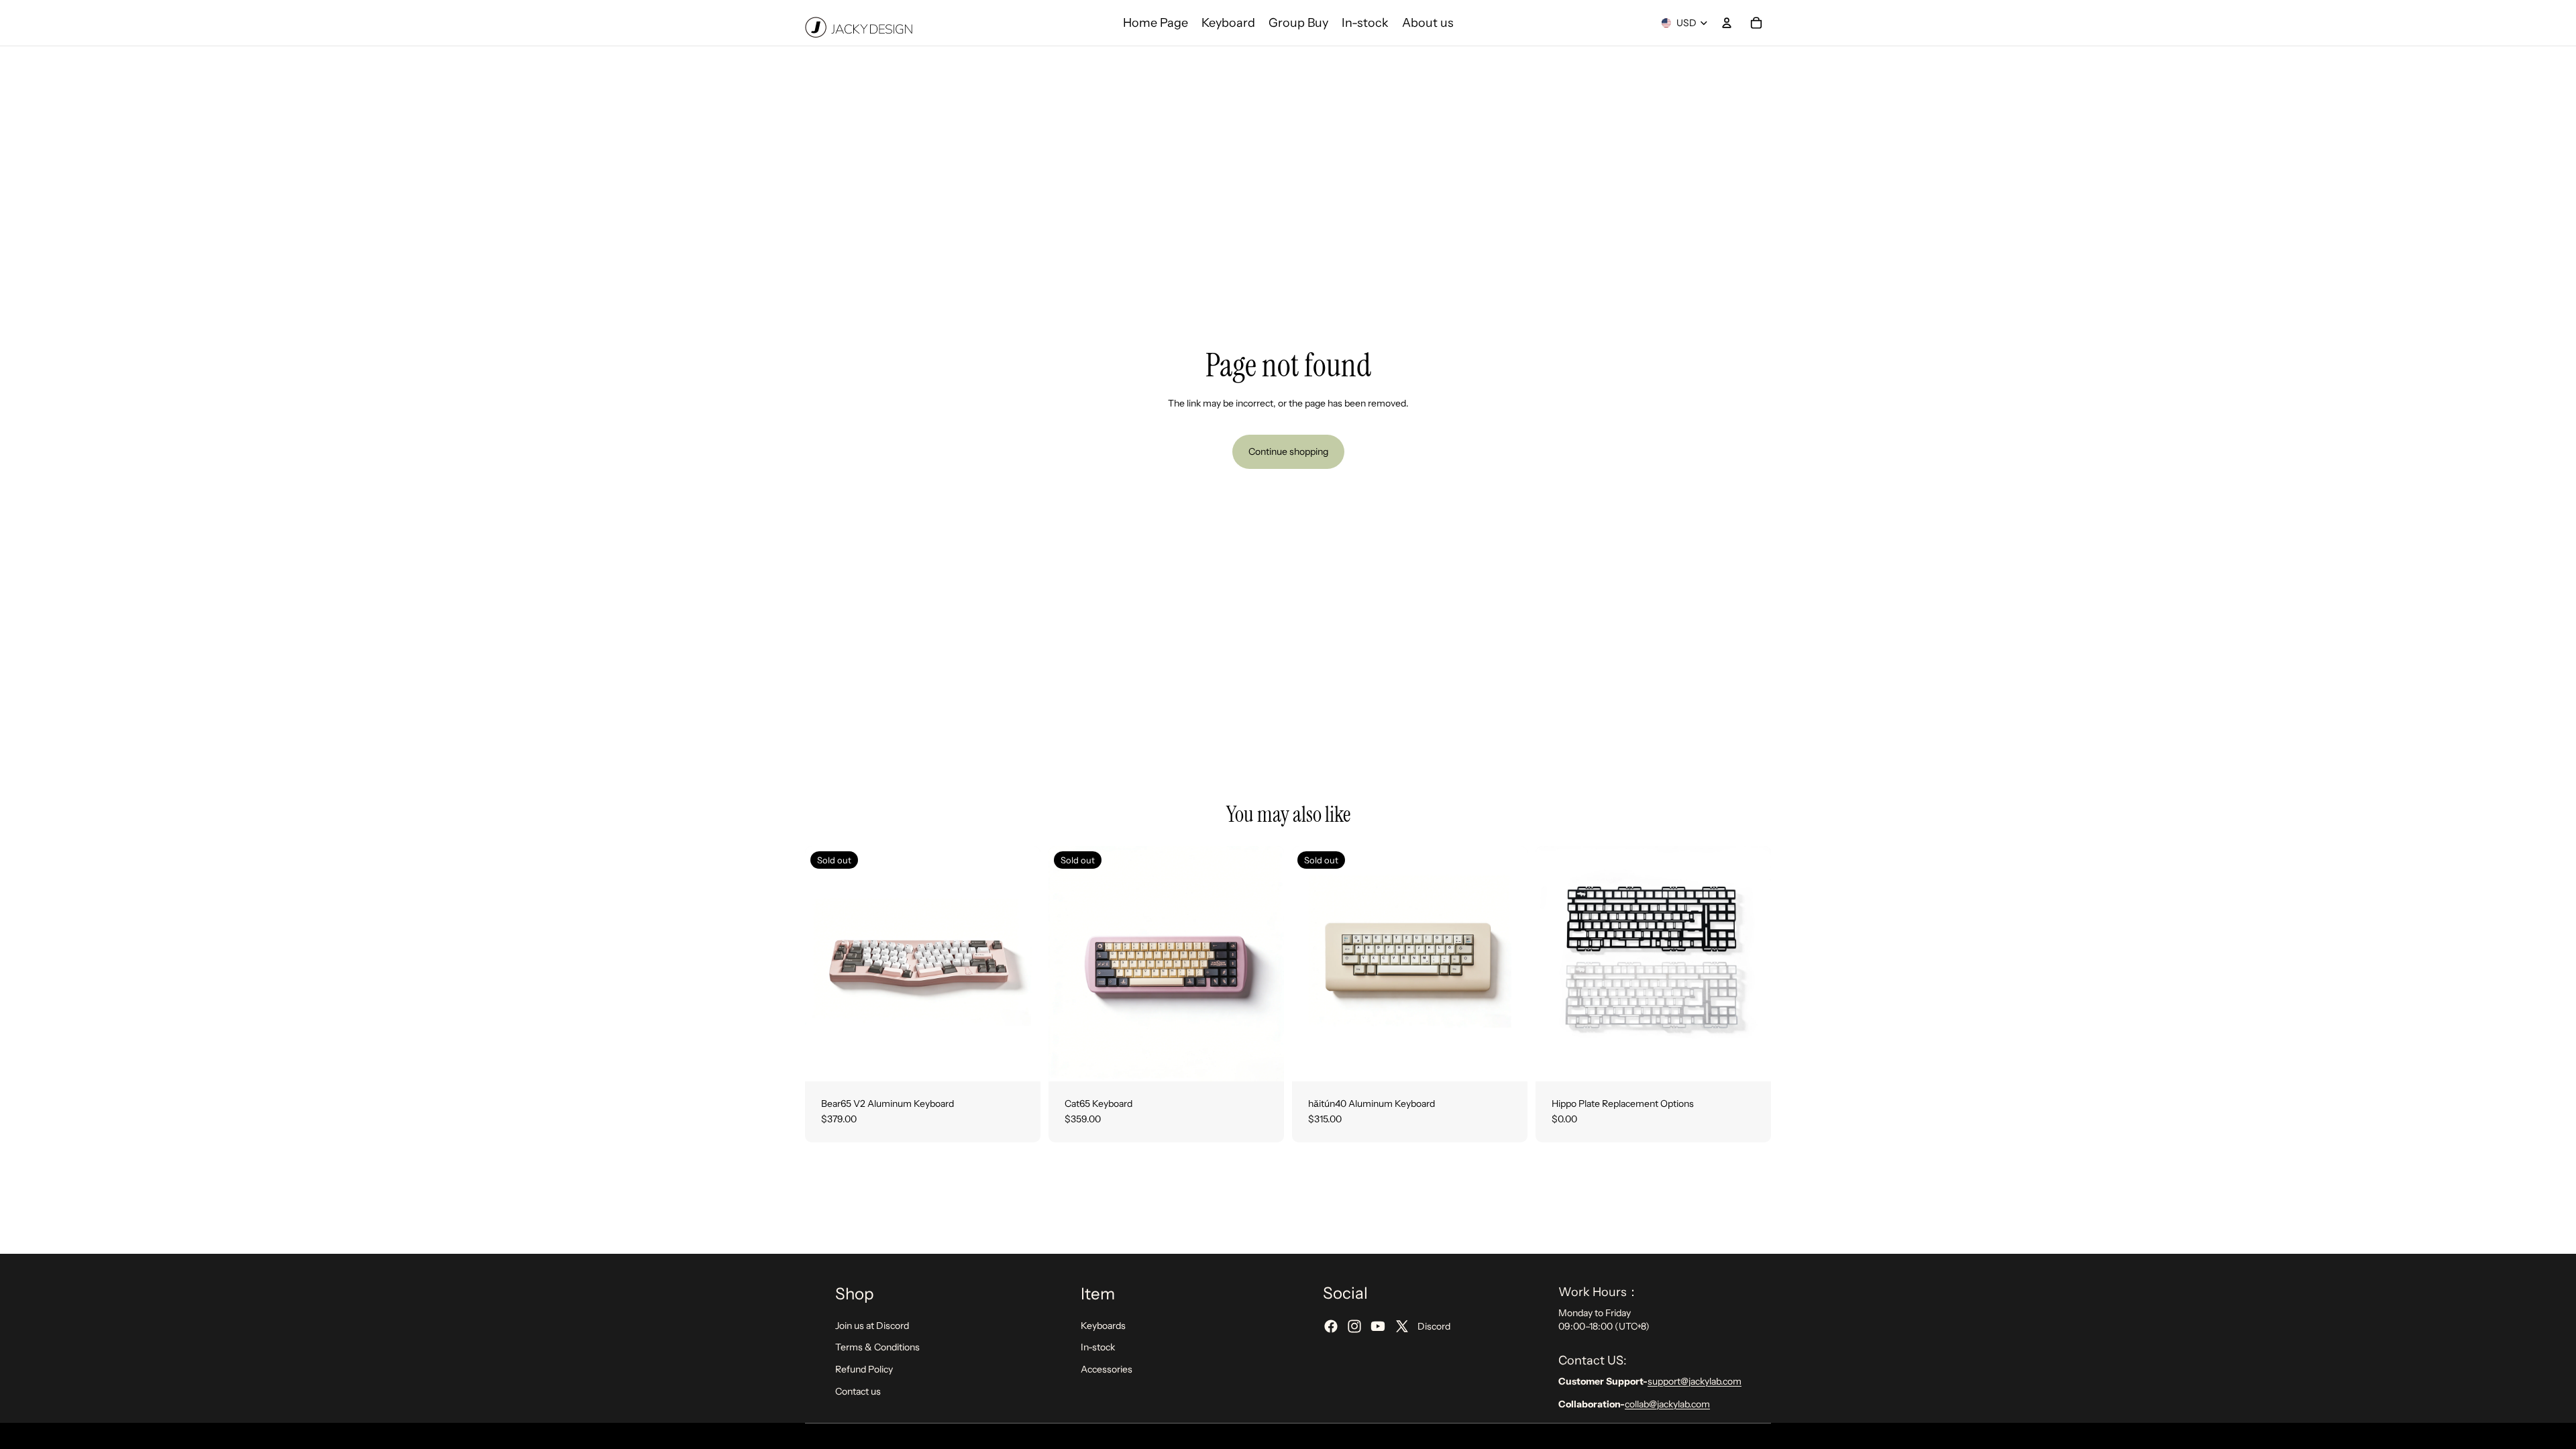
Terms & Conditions (877, 1347)
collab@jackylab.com (1667, 1403)
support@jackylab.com (1695, 1381)
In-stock (1098, 1347)
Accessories (1107, 1369)
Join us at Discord (872, 1326)
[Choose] (1750, 1061)
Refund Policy (864, 1369)
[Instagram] (1354, 1326)
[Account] (1727, 23)
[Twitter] (1402, 1326)
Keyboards (1103, 1326)
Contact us (858, 1391)
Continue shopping (1288, 451)
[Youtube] (1378, 1326)
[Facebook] (1331, 1326)
